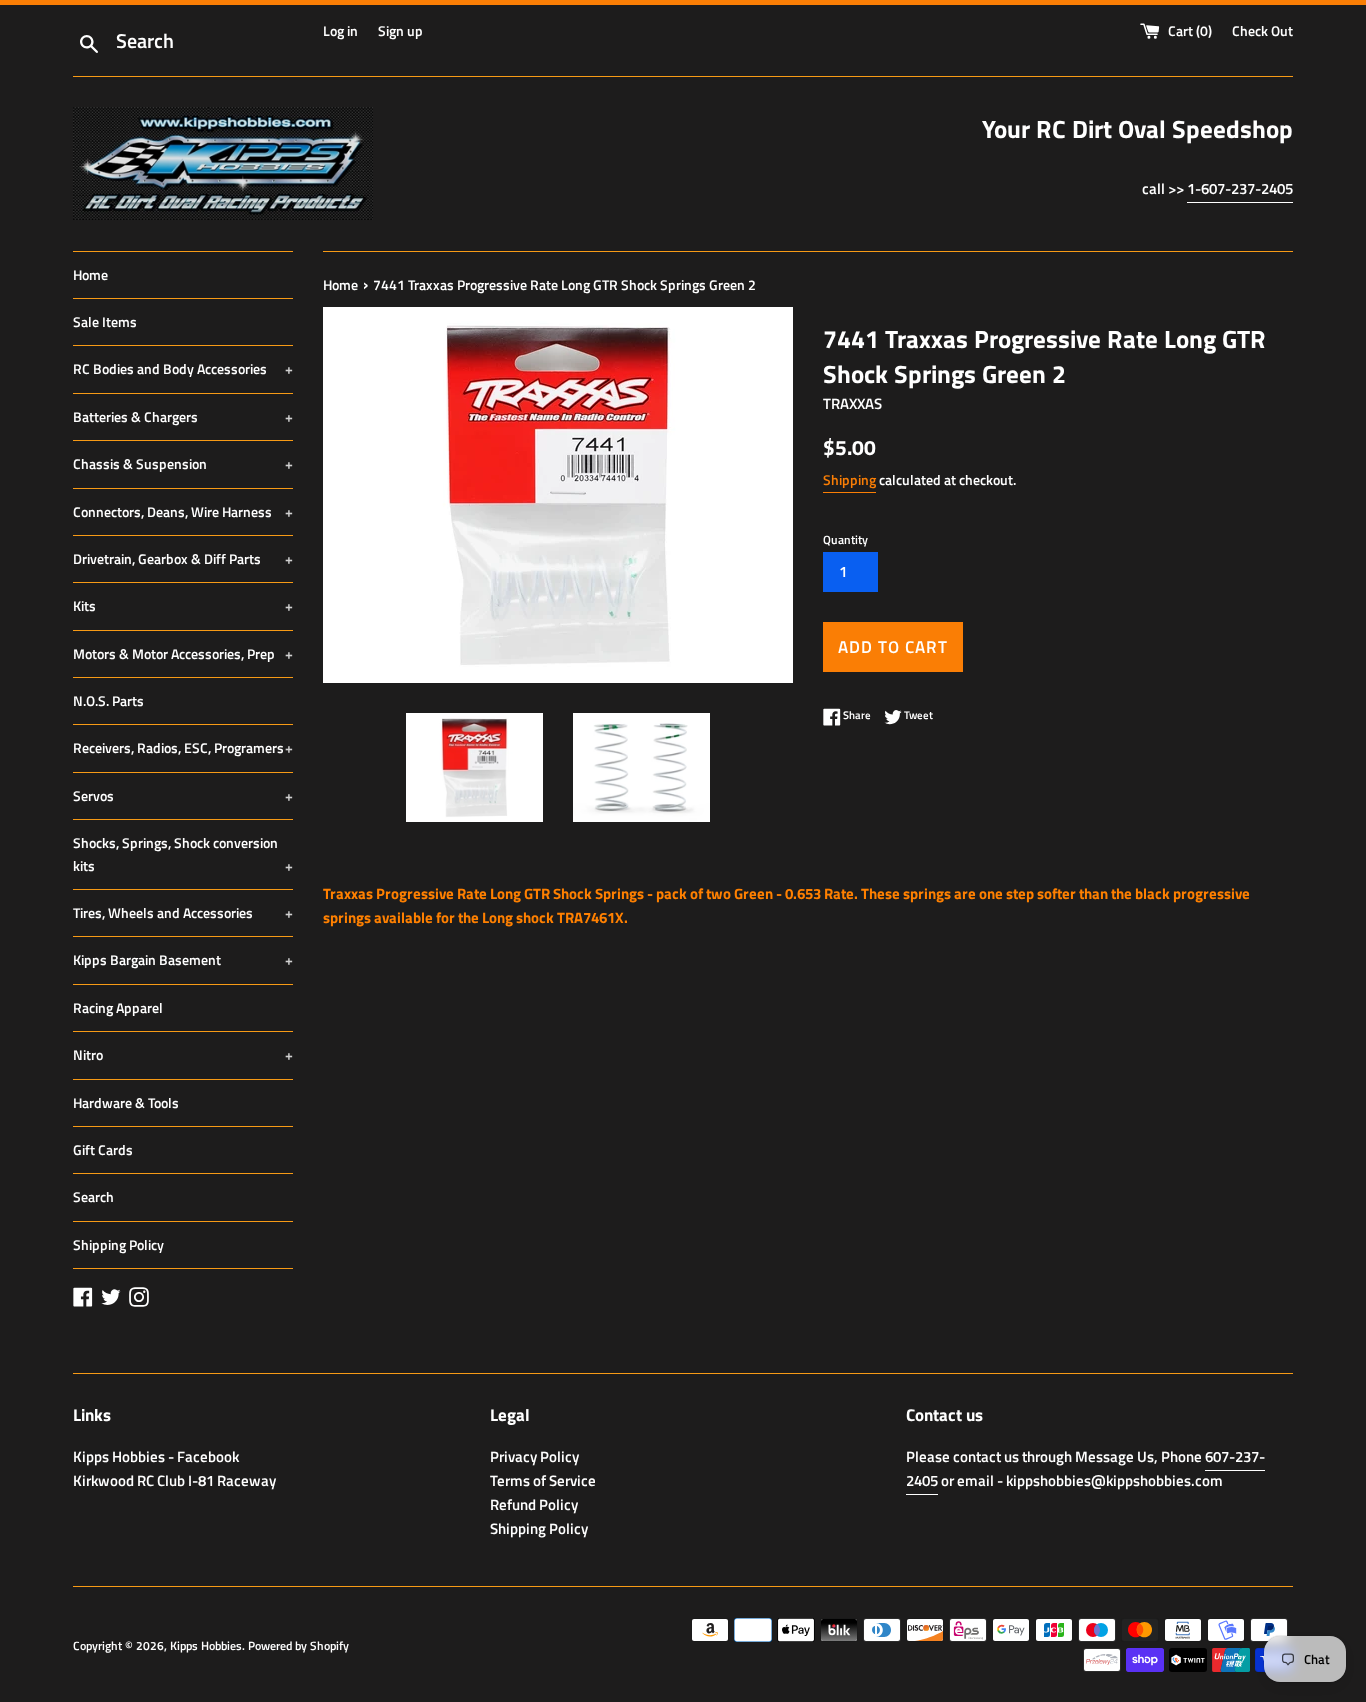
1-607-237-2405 (1240, 188)
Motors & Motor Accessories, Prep (183, 653)
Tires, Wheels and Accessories (183, 912)
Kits (183, 605)
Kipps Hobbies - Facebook (156, 1456)
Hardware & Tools (126, 1102)
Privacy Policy (534, 1456)
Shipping (849, 479)
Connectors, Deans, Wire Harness (183, 511)
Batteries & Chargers (183, 416)
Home (90, 274)
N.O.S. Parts (108, 700)
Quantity (845, 539)
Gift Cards (103, 1149)
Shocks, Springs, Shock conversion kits (183, 853)
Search (93, 1196)
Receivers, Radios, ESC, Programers (183, 747)
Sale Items (105, 321)
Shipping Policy (118, 1244)
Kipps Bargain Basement (183, 959)
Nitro (183, 1054)
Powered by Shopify (298, 1645)
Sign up (400, 31)
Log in (340, 31)
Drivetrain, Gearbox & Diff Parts (183, 558)
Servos (183, 795)
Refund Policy (534, 1504)
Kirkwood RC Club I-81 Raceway (174, 1480)
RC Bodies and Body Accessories (183, 368)
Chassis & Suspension (183, 463)
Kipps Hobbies (206, 1645)
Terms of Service (543, 1480)
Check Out (1262, 31)
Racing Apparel (118, 1007)
